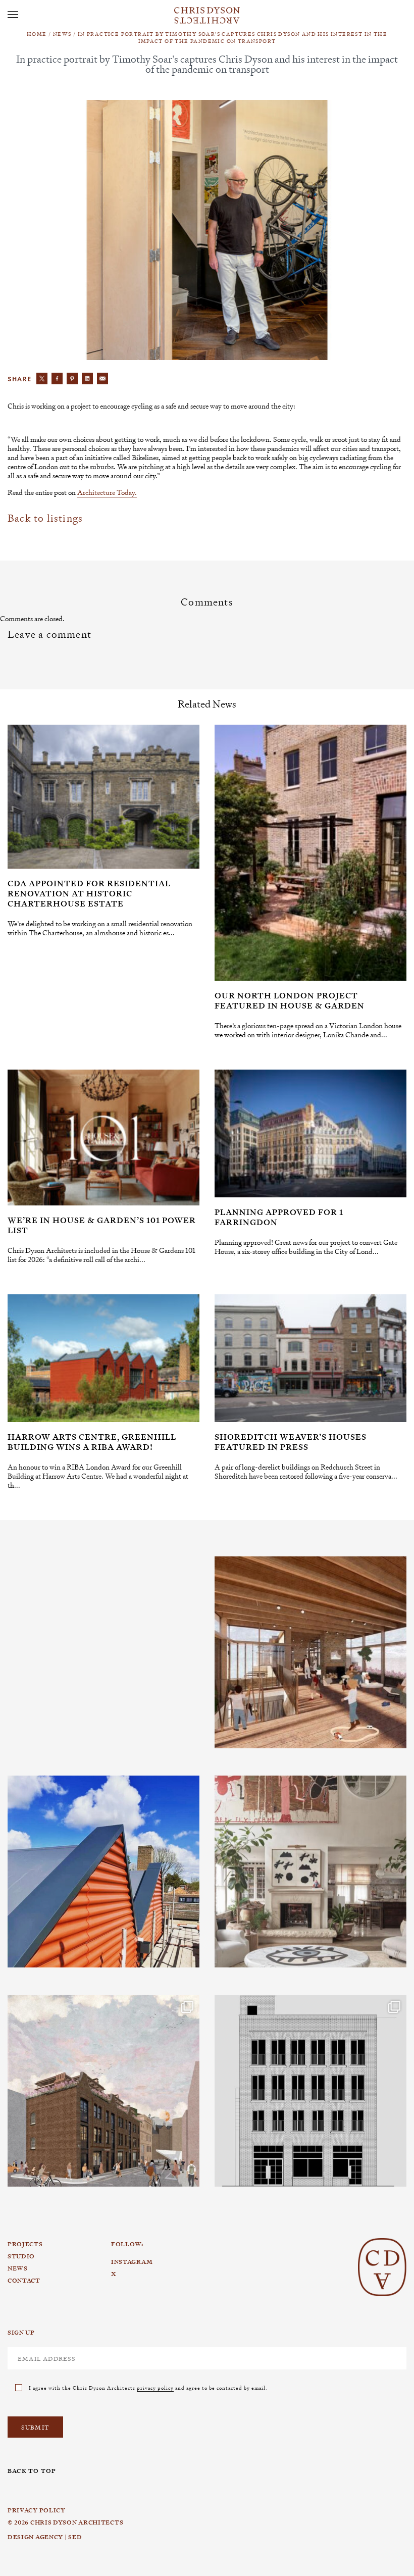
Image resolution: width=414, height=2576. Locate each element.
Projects (25, 2244)
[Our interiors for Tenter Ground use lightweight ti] (310, 1652)
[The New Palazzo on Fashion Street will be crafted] (310, 2091)
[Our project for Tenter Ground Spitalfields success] (103, 2091)
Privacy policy (37, 2510)
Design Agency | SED (45, 2537)
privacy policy (155, 2387)
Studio (21, 2256)
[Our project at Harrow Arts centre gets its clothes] (103, 1872)
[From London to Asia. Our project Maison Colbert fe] (310, 1872)
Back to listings (45, 518)
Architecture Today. (107, 492)
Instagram (50, 1557)
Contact (24, 2281)
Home (37, 34)
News (62, 34)
